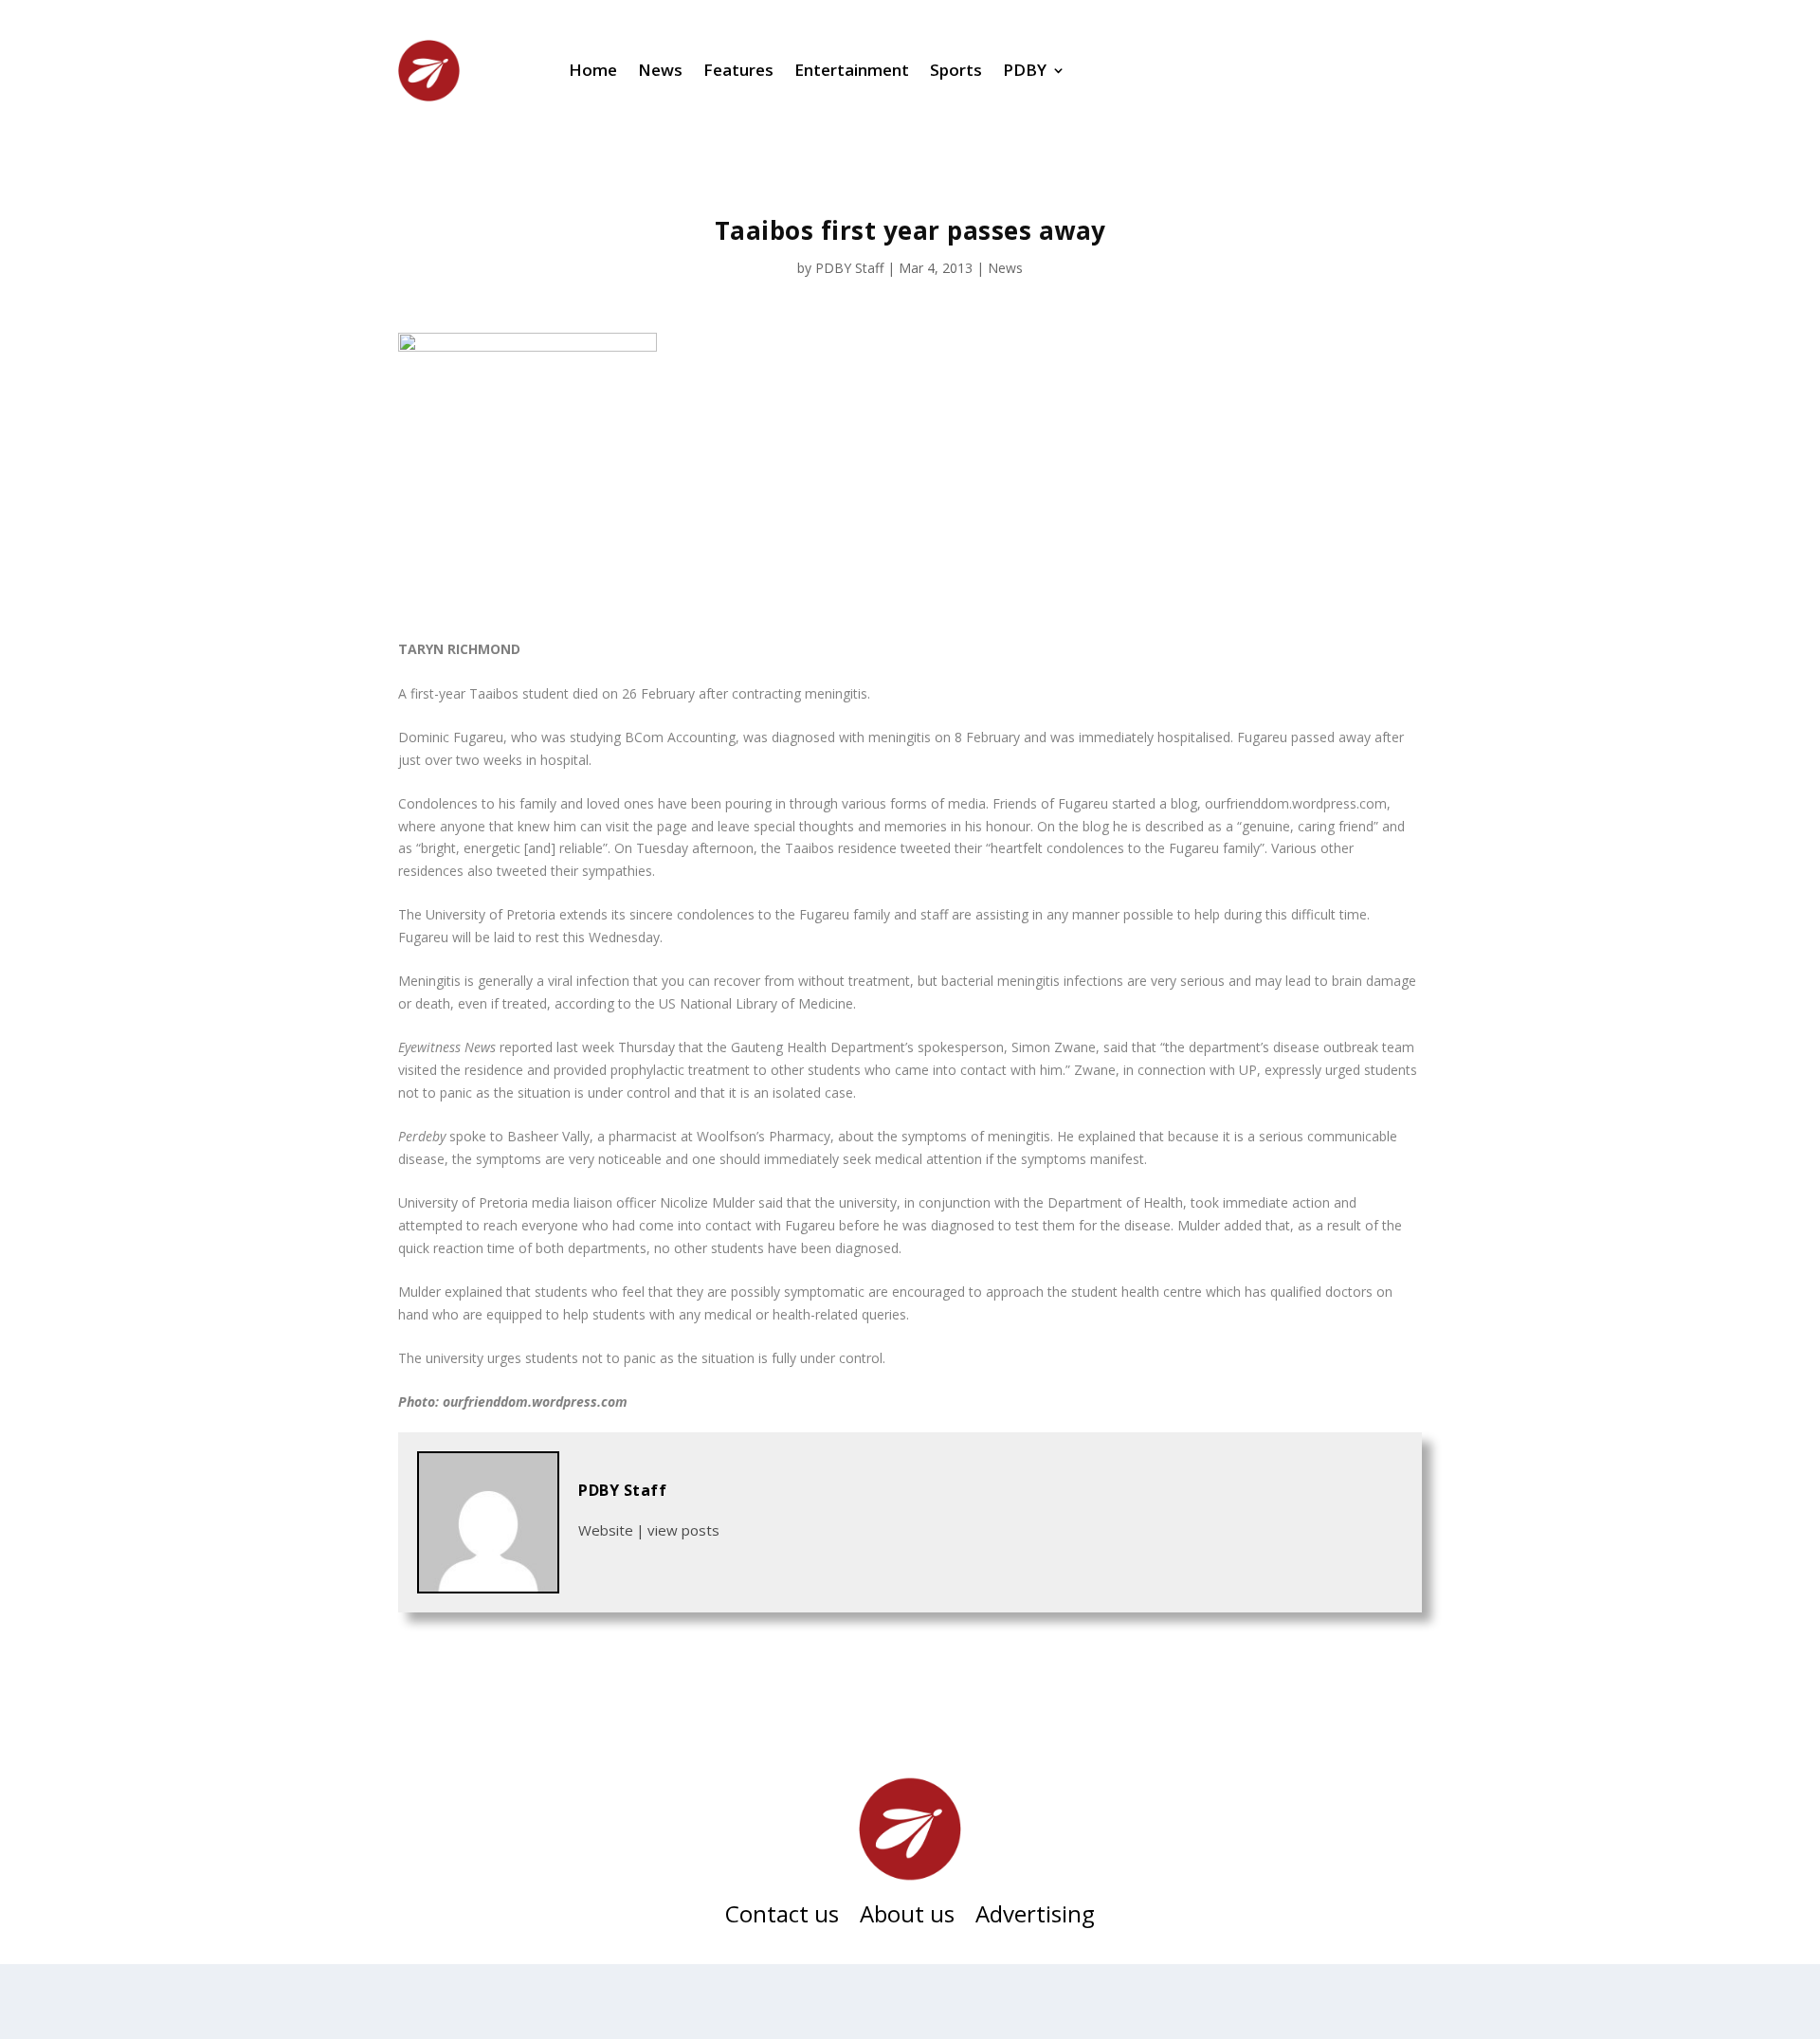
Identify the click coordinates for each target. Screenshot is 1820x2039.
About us (907, 1918)
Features (738, 70)
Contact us (782, 1918)
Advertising (1035, 1918)
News (660, 70)
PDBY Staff (849, 268)
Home (593, 70)
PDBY (1025, 70)
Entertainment (852, 70)
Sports (956, 70)
